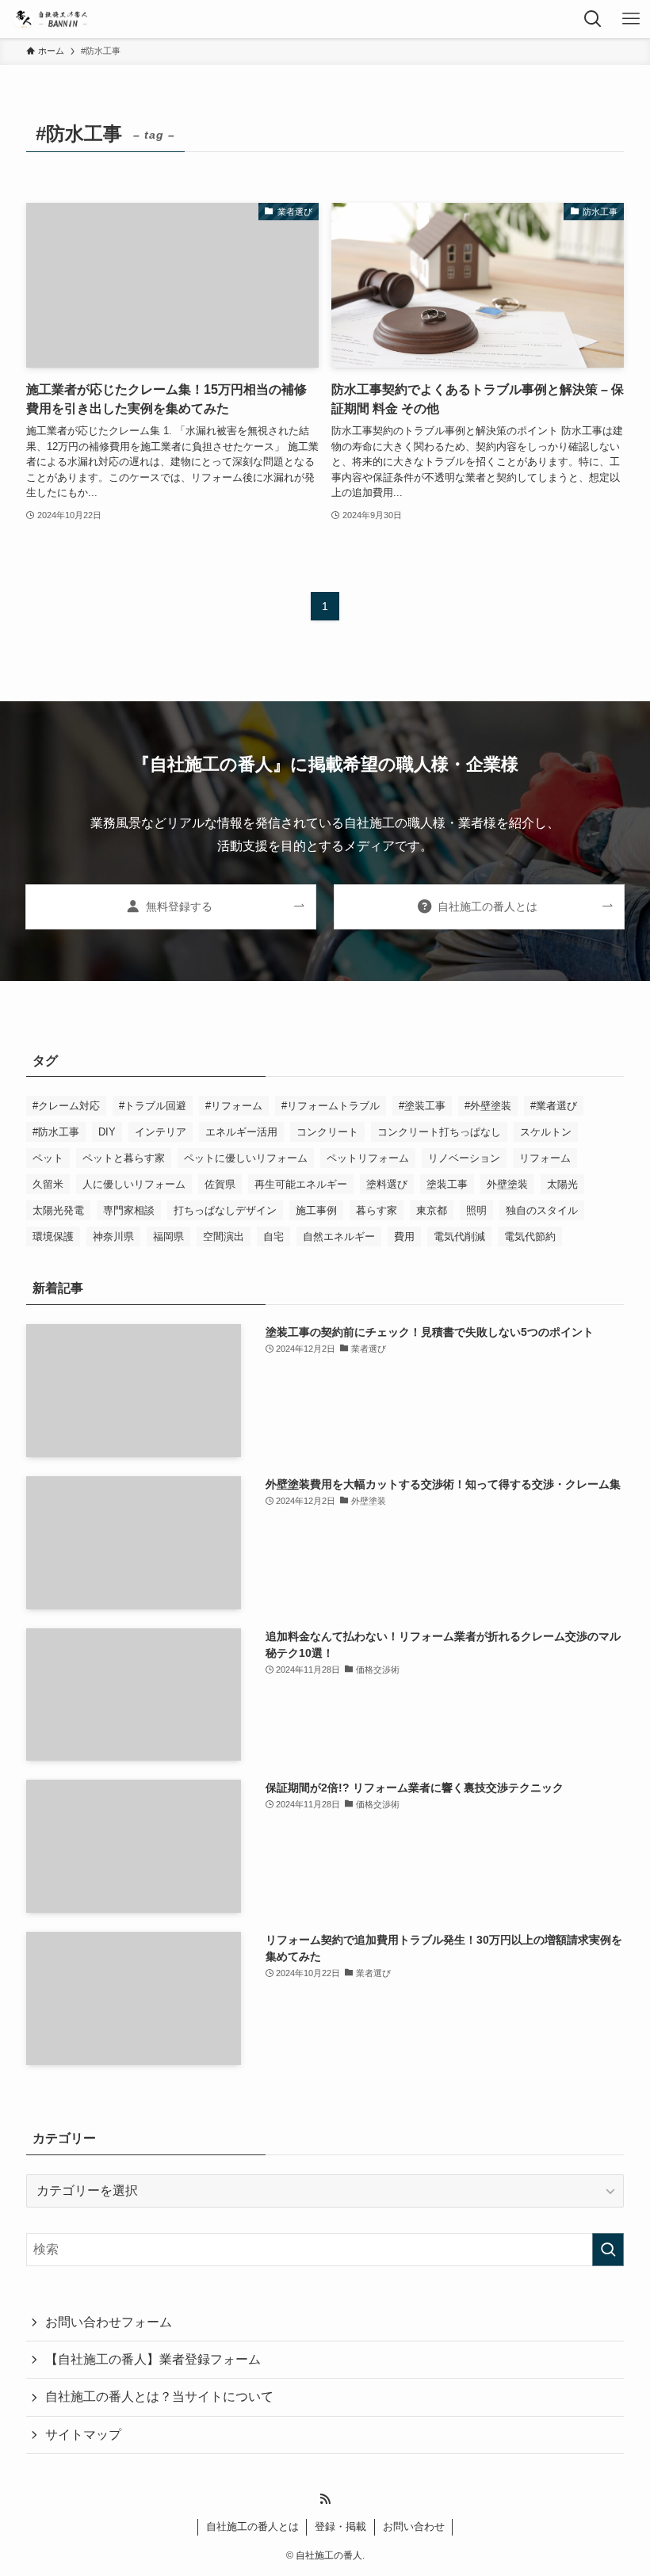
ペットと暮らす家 (124, 1158)
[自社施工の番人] (50, 19)
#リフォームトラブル (331, 1106)
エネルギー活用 (241, 1132)
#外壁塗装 (488, 1106)
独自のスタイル (542, 1210)
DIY (107, 1132)
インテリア (161, 1132)
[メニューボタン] (631, 19)
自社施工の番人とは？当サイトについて (159, 2397)
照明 (476, 1210)
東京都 (432, 1210)
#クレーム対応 (66, 1106)
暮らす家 (377, 1210)
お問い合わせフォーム (109, 2322)
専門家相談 (129, 1210)
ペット (48, 1158)
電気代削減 (459, 1236)
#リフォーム (234, 1106)
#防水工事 (56, 1132)
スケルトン (546, 1132)
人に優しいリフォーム (134, 1184)
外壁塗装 (507, 1184)
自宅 (273, 1236)
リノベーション (464, 1158)
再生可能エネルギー (301, 1184)
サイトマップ (83, 2435)
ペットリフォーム (368, 1158)
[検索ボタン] (593, 19)
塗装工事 (447, 1184)
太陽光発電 (58, 1210)
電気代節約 (530, 1236)
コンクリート (327, 1132)
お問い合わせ (414, 2526)
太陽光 (562, 1184)
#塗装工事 (422, 1106)
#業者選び (554, 1106)
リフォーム (545, 1158)
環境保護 (53, 1236)
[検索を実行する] (608, 2250)
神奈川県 (113, 1236)
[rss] (325, 2499)
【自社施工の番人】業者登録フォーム (153, 2359)
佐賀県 (220, 1184)
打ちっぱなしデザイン (225, 1210)
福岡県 (168, 1236)
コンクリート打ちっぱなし (439, 1132)
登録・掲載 (340, 2526)
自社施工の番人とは (252, 2526)
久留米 (48, 1184)
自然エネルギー (339, 1236)
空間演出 (224, 1236)
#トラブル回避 (153, 1106)
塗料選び (387, 1184)
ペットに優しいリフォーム (246, 1158)
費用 (404, 1236)
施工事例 (316, 1210)
